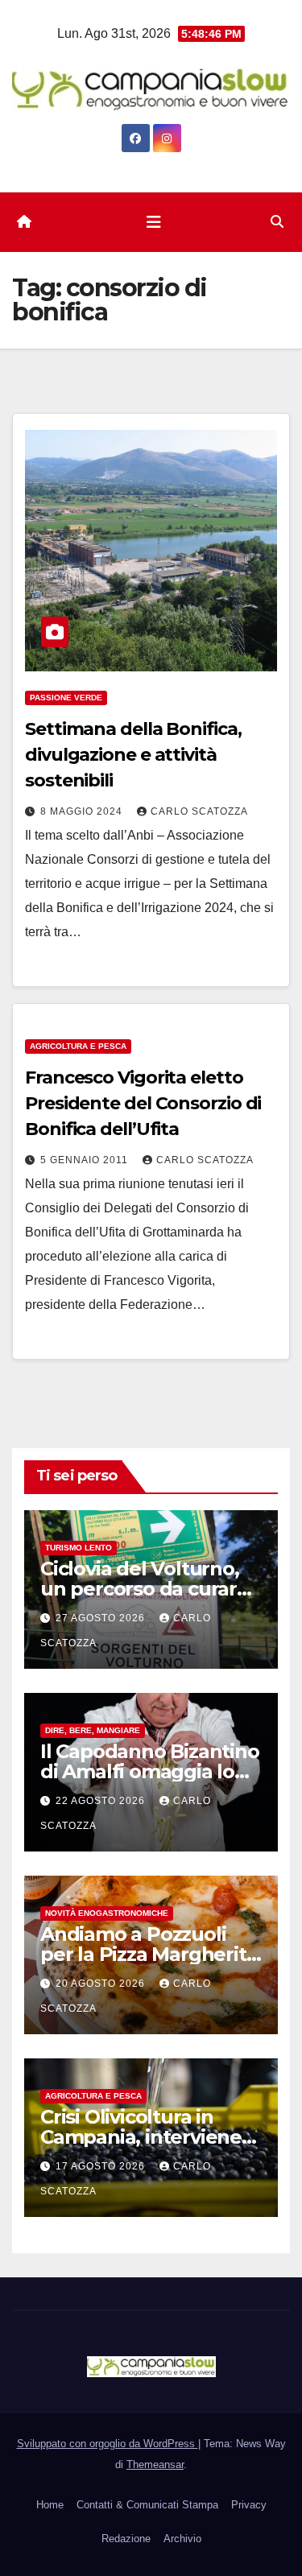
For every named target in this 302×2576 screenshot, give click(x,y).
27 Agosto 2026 (102, 1618)
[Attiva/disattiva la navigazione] (154, 222)
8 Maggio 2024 (83, 811)
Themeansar (155, 2465)
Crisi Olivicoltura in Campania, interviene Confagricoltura (141, 2137)
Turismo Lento (79, 1548)
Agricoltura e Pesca (78, 1046)
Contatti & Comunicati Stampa (147, 2505)
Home (50, 2505)
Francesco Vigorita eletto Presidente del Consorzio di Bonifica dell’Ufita (143, 1103)
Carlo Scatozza (199, 811)
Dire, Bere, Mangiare (93, 1730)
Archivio (182, 2539)
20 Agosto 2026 (102, 1984)
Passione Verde (66, 698)
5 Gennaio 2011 (86, 1160)
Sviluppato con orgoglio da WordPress (108, 2444)
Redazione (126, 2539)
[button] (277, 222)
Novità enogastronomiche (107, 1913)
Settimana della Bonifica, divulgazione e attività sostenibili (133, 755)
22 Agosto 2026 (102, 1801)
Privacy (249, 2505)
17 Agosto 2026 (102, 2166)
